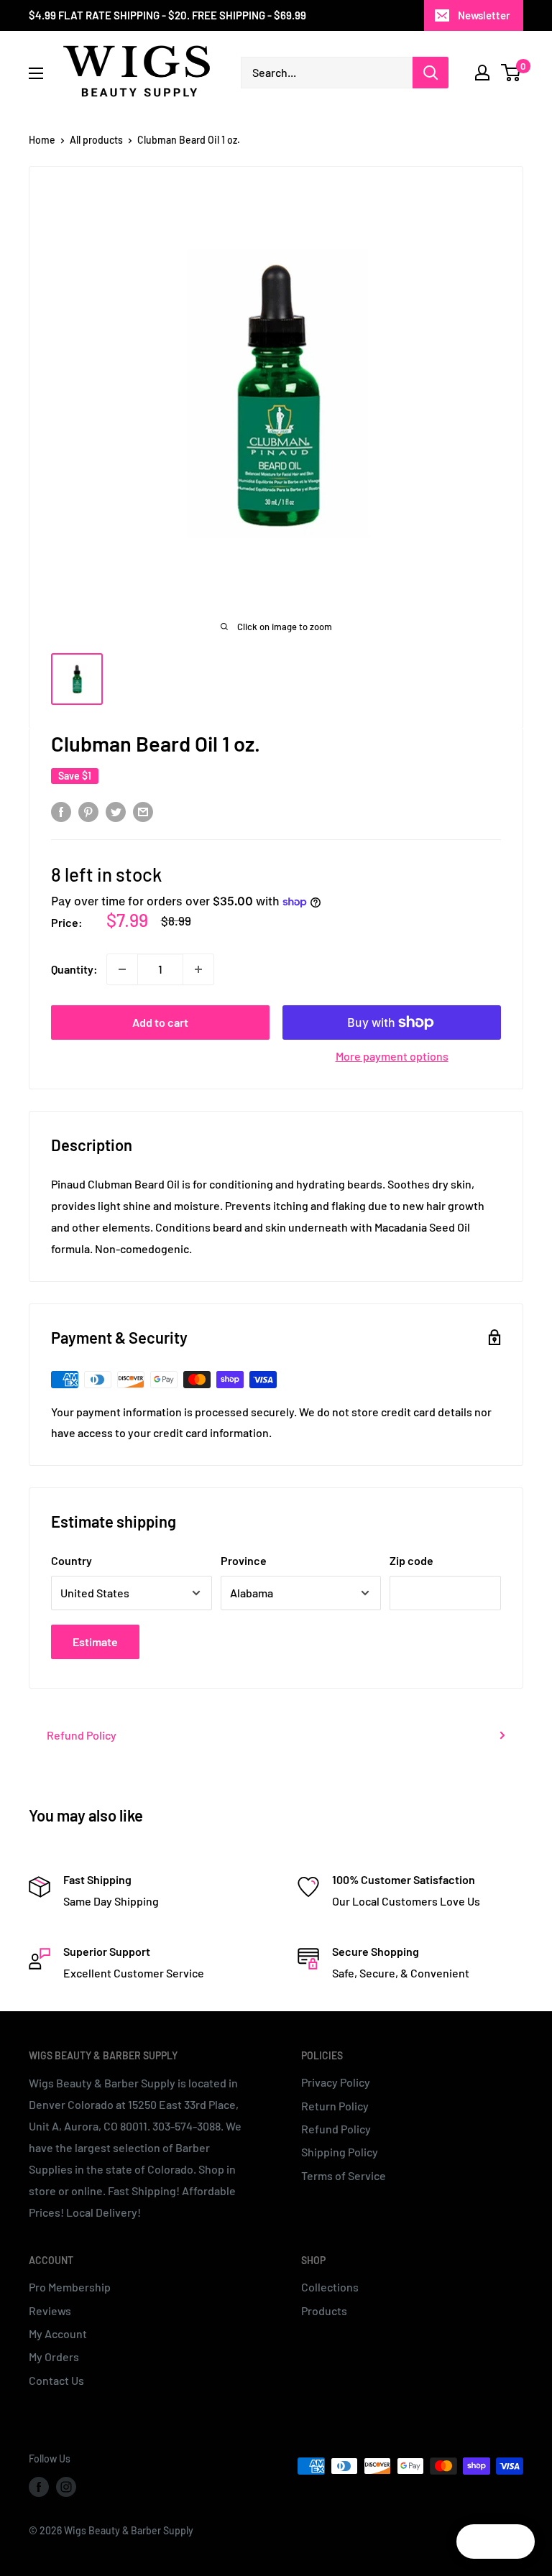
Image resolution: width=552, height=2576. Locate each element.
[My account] (482, 73)
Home (42, 140)
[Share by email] (143, 811)
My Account (58, 2333)
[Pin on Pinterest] (88, 811)
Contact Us (56, 2380)
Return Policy (335, 2106)
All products (96, 140)
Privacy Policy (336, 2082)
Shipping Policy (340, 2152)
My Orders (54, 2356)
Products (324, 2310)
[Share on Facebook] (61, 811)
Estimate (95, 1642)
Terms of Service (344, 2175)
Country (72, 1560)
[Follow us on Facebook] (39, 2487)
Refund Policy (82, 1735)
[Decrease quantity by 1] (122, 969)
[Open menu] (36, 73)
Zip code (411, 1560)
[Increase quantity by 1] (198, 969)
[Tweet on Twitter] (116, 811)
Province (244, 1560)
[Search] (431, 73)
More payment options (392, 1056)
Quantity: (74, 969)
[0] (511, 73)
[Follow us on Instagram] (66, 2487)
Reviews (50, 2310)
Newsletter (484, 15)
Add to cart (160, 1022)
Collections (330, 2287)
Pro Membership (70, 2287)
